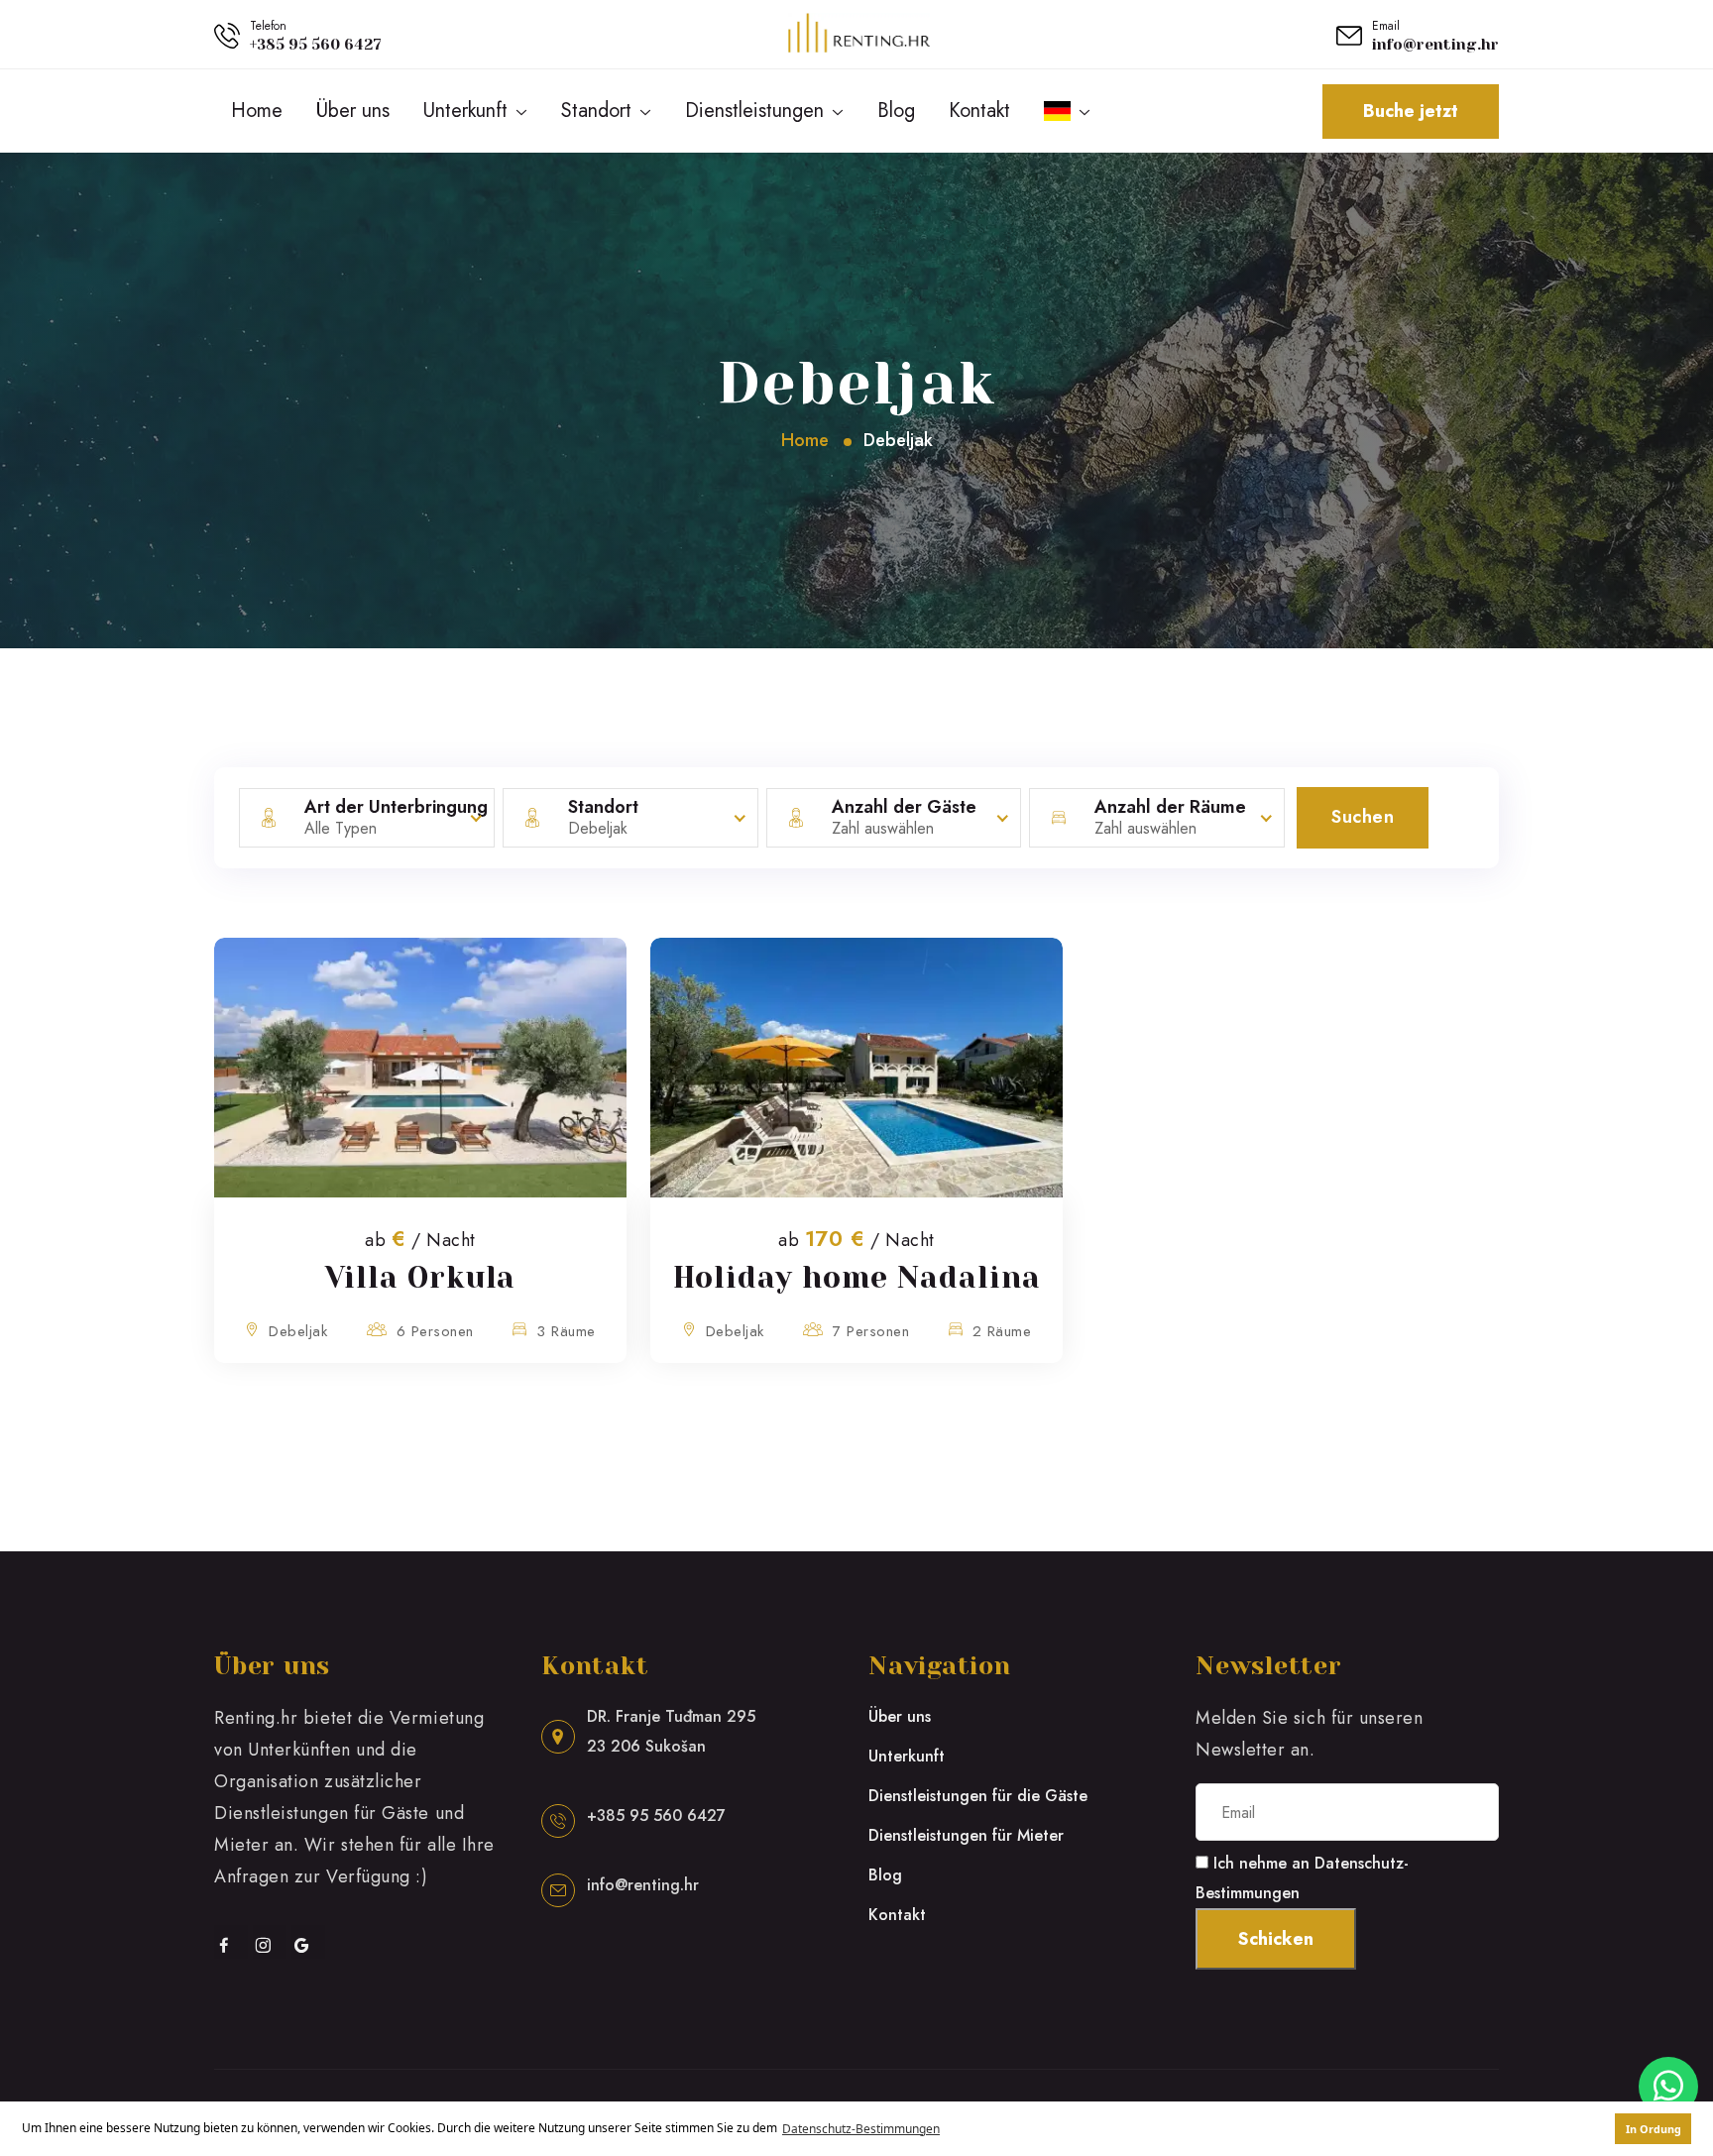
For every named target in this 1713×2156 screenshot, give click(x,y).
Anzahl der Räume (1170, 807)
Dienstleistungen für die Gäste (978, 1796)
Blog (896, 111)
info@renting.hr (1435, 45)
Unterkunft (465, 111)
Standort (596, 111)
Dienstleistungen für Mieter (966, 1835)
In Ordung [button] (1654, 2129)
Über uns (353, 111)
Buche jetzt (1411, 111)
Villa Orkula (421, 1278)
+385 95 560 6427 (316, 45)
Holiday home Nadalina (857, 1278)
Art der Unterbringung (396, 807)
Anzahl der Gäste (904, 807)
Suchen (1363, 817)
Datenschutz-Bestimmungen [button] (861, 2129)
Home (257, 111)
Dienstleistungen (754, 111)
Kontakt (979, 111)
